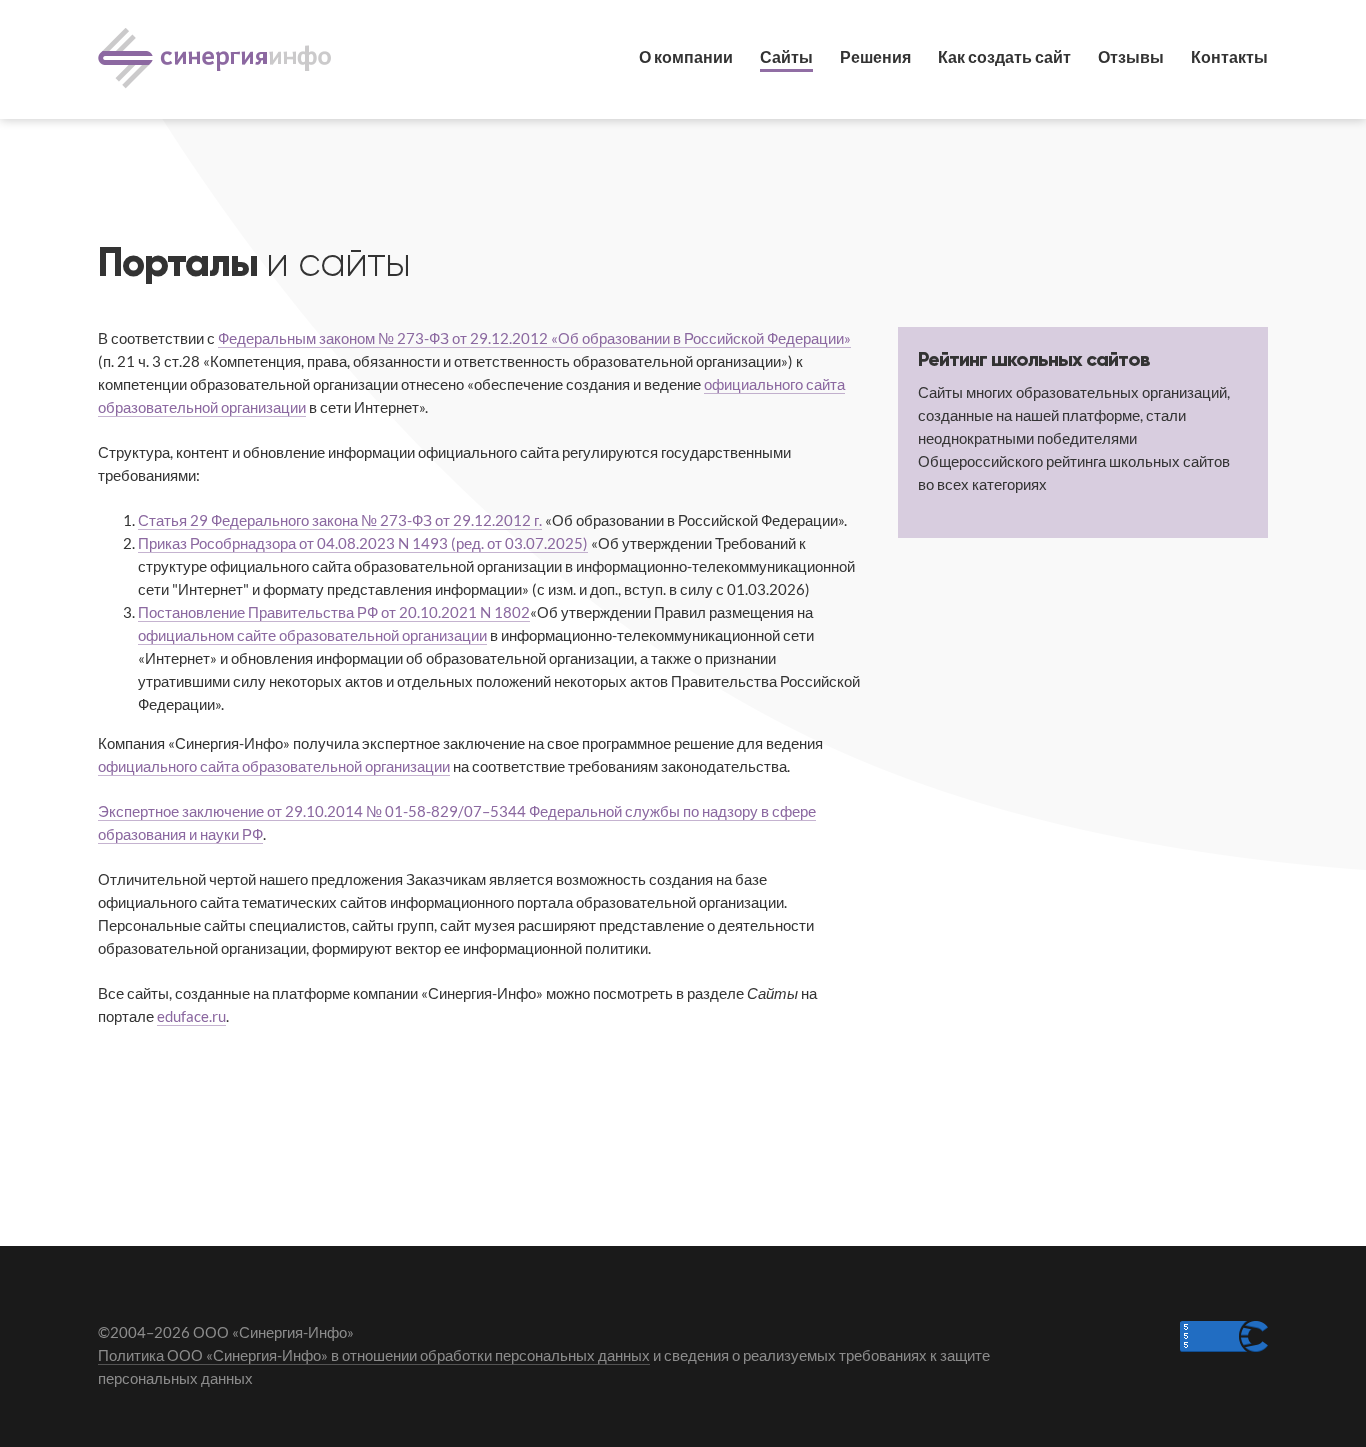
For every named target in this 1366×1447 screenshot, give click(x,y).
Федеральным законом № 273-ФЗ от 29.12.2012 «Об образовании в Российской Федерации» (534, 338)
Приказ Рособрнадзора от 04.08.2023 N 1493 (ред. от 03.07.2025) (363, 543)
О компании (686, 57)
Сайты (786, 57)
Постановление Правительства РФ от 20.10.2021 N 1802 (334, 612)
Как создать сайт (1004, 57)
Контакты (1229, 57)
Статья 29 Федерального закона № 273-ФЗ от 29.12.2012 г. (340, 520)
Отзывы (1131, 57)
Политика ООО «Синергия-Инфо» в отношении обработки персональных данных (374, 1355)
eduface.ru (191, 1016)
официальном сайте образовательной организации (312, 635)
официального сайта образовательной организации (274, 766)
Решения (875, 57)
